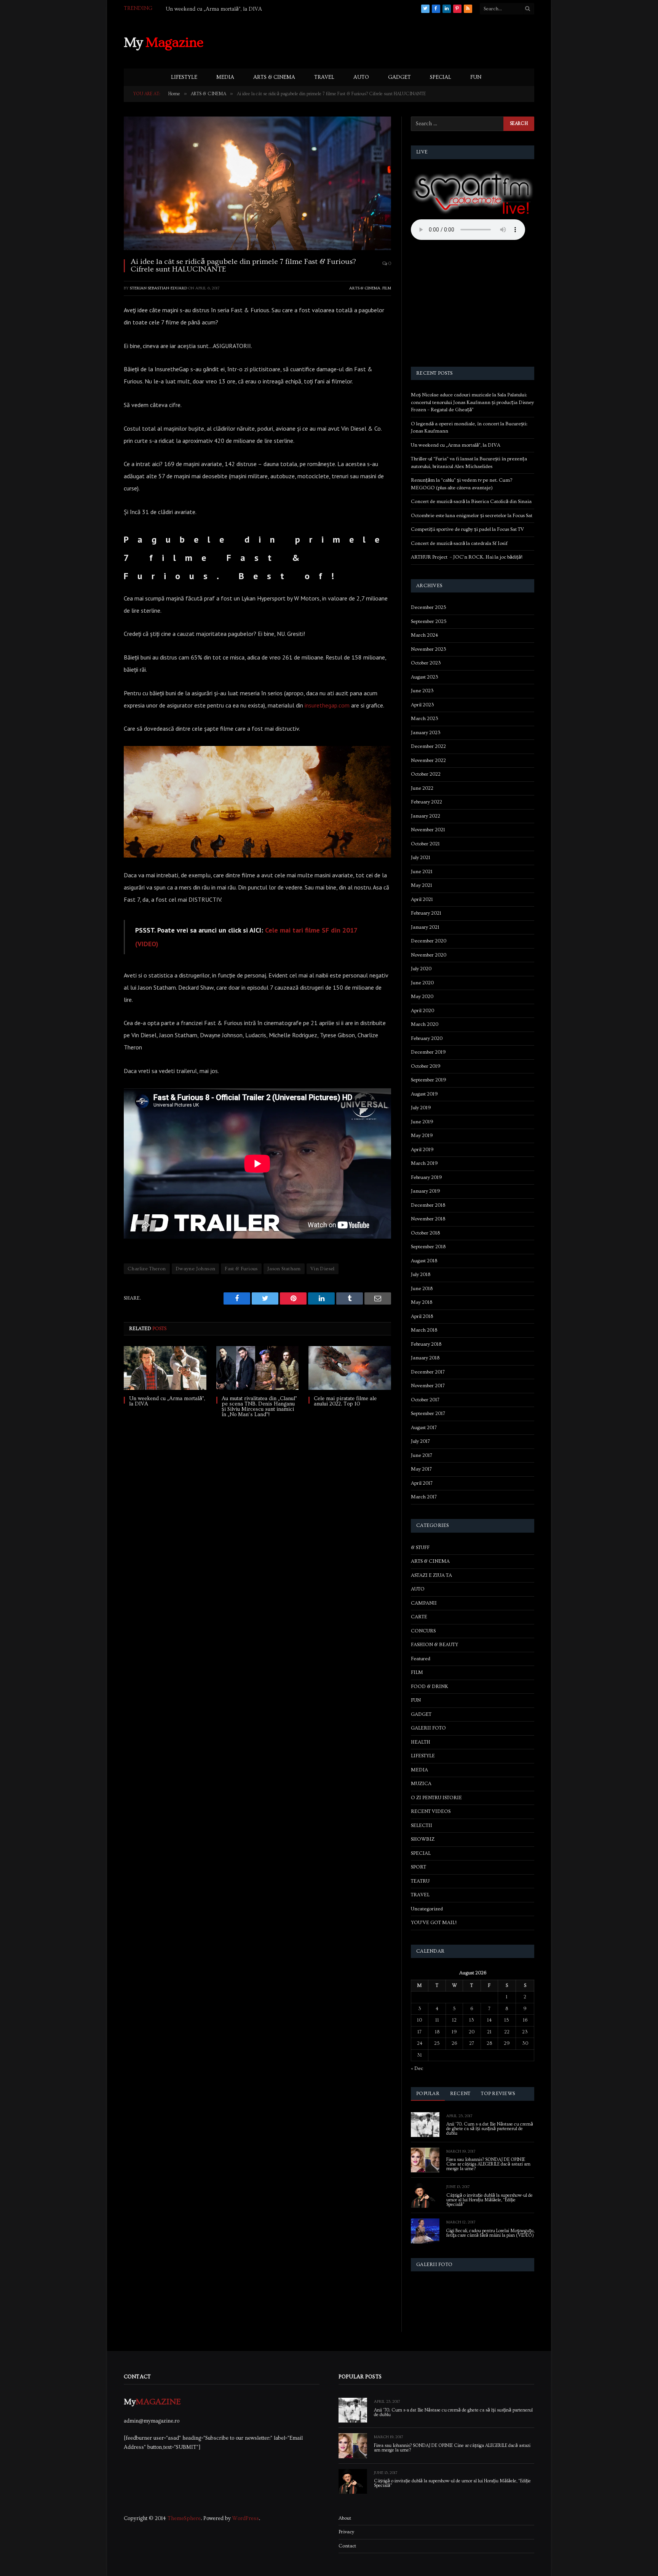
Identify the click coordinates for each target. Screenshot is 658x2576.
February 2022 (426, 802)
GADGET (399, 77)
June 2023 (422, 691)
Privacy (346, 2532)
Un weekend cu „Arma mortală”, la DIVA (214, 9)
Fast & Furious (241, 1269)
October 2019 (426, 1066)
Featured (421, 1659)
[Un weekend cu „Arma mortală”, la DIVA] (165, 1368)
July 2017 (420, 1441)
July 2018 (421, 1274)
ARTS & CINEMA (274, 77)
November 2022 (428, 760)
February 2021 (426, 913)
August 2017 (424, 1428)
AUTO (361, 77)
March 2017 (424, 1497)
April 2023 (422, 705)
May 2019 (422, 1135)
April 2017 (422, 1483)
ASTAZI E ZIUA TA (431, 1575)
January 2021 (425, 927)
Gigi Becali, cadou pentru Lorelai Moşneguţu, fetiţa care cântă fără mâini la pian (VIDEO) (490, 2233)
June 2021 (422, 872)
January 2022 (426, 816)
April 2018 (422, 1316)
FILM (387, 288)
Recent (460, 2094)
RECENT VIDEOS (431, 1811)
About (345, 2518)
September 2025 (429, 621)
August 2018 (424, 1261)
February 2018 (426, 1344)
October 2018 (425, 1233)
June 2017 (422, 1455)
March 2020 (425, 1024)
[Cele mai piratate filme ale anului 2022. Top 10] (350, 1368)
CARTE (419, 1617)
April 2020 (422, 1011)
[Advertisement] (396, 42)
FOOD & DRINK (430, 1686)
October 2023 (426, 663)
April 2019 (422, 1150)
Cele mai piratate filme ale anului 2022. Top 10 (345, 1401)
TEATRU (420, 1881)
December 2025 (429, 607)
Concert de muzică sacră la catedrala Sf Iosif (459, 543)
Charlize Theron (147, 1269)
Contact (347, 2546)
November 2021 (428, 830)
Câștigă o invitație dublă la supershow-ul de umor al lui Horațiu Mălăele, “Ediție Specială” (490, 2200)
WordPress (246, 2519)
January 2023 (426, 733)
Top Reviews (498, 2094)
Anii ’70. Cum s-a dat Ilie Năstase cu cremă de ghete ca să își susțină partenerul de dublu (490, 2129)
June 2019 (422, 1122)
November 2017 (428, 1386)
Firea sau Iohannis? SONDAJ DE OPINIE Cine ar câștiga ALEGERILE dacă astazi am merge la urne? (488, 2164)
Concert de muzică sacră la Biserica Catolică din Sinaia (471, 501)
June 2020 (422, 983)
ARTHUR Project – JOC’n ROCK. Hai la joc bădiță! (467, 557)
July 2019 (421, 1108)
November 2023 (429, 649)
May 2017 (421, 1469)
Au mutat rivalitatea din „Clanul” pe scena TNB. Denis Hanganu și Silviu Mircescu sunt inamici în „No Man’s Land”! (259, 1407)
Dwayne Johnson (195, 1269)
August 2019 (424, 1094)
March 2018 (424, 1330)
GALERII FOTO (428, 1728)
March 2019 (424, 1163)
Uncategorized (427, 1909)
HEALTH (421, 1742)
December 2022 (428, 746)
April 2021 (422, 899)
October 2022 (426, 774)
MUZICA (421, 1784)
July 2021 (421, 858)
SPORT (418, 1867)
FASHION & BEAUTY (434, 1645)
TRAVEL (324, 77)
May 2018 (422, 1302)
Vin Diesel (323, 1269)
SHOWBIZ (423, 1839)
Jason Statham (284, 1269)
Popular (428, 2094)
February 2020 (427, 1038)
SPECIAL (441, 77)
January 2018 (425, 1358)
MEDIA (225, 77)
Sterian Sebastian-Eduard (158, 288)
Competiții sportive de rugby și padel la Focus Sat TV (467, 529)
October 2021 (425, 844)
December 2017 (428, 1372)
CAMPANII (424, 1603)
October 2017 (425, 1400)
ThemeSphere (184, 2519)
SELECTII (422, 1825)
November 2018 (428, 1219)
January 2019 (426, 1191)
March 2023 (425, 719)
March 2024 (424, 635)
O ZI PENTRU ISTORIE (436, 1798)
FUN (476, 77)
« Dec (417, 2068)
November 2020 (429, 955)
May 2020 (422, 997)
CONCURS (423, 1631)
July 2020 (421, 969)
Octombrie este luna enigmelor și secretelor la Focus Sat (472, 516)
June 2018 (422, 1289)
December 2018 (428, 1205)
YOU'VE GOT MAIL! (434, 1923)
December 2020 (429, 941)
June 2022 (422, 788)
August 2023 (425, 677)
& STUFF (420, 1548)
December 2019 (428, 1052)
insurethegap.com (327, 705)
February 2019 (426, 1177)
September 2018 (428, 1247)
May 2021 (422, 885)
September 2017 (428, 1413)
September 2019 (429, 1080)
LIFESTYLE (184, 77)
